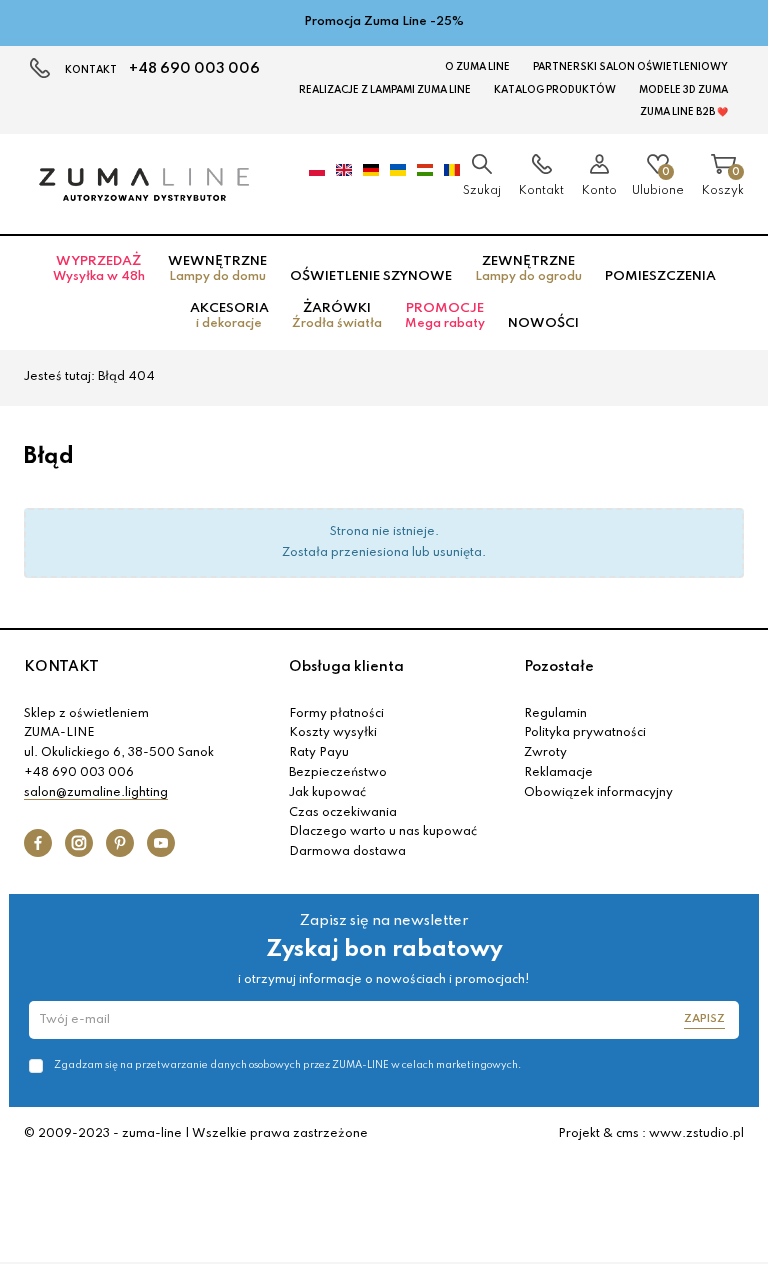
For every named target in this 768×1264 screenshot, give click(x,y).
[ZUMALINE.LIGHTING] (144, 184)
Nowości (543, 323)
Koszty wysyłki (333, 733)
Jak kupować (327, 793)
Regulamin (555, 714)
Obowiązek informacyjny (598, 793)
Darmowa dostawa (347, 852)
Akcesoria (229, 316)
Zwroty (545, 753)
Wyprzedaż (99, 269)
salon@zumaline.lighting (96, 793)
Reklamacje (558, 773)
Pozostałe (559, 667)
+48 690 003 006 (194, 69)
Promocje (445, 316)
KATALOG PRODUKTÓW (555, 90)
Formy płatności (336, 714)
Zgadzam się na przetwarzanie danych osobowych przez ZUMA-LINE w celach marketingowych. (287, 1065)
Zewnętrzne (528, 269)
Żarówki (337, 316)
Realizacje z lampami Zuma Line (385, 90)
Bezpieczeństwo (338, 773)
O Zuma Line (477, 67)
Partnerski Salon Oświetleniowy (630, 67)
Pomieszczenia (660, 276)
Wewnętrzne (217, 269)
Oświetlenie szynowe (371, 276)
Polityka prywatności (585, 733)
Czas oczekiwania (343, 813)
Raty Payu (319, 753)
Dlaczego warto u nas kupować (383, 832)
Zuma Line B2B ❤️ (684, 112)
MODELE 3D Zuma (683, 90)
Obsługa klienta (346, 667)
